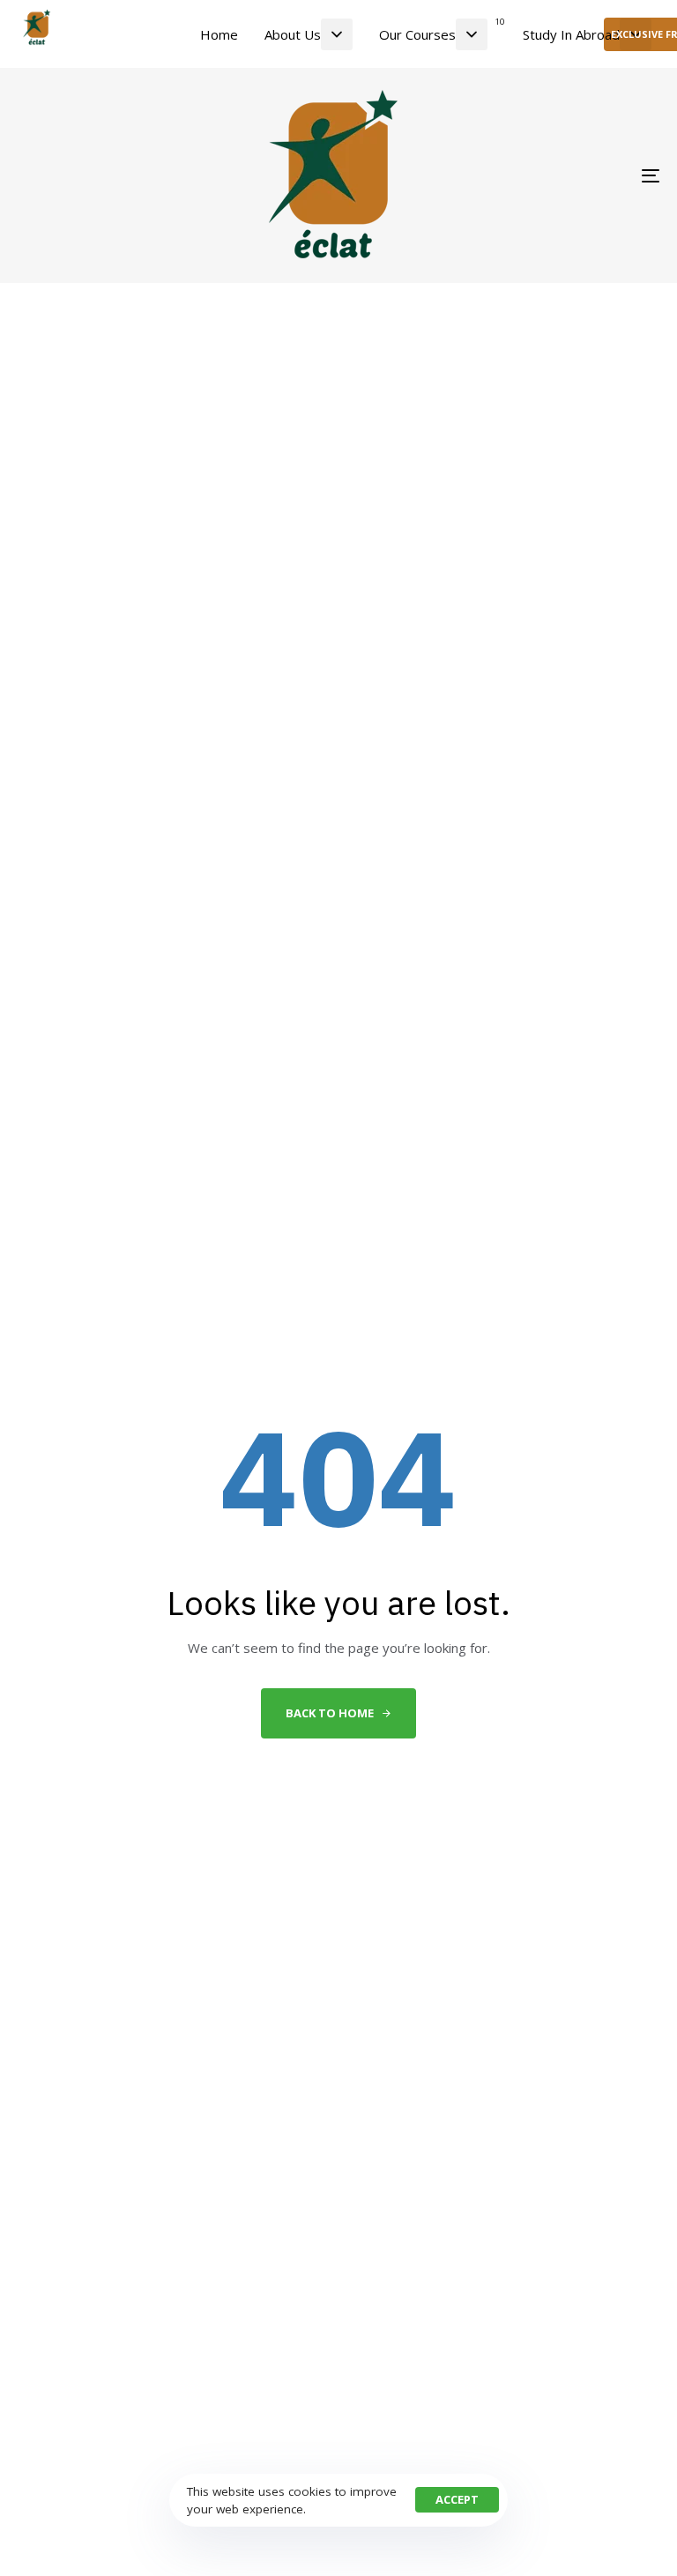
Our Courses (442, 29)
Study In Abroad (571, 34)
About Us (293, 34)
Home (219, 34)
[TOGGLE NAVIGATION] (552, 175)
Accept (457, 2499)
